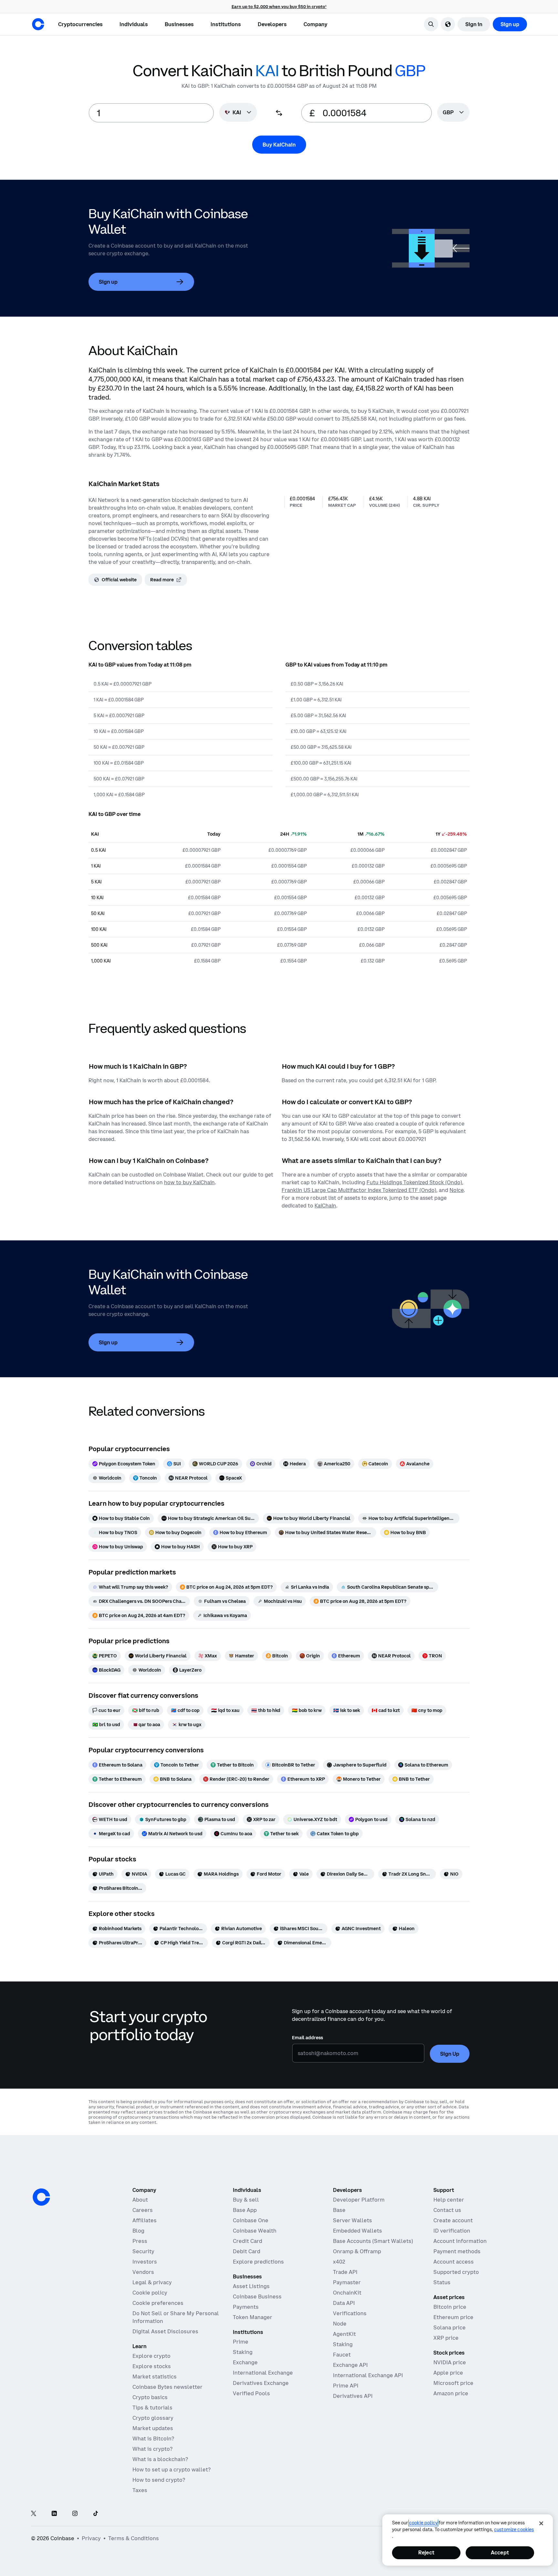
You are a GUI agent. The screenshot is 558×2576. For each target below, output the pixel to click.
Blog (138, 2231)
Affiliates (145, 2220)
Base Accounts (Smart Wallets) (373, 2241)
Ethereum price (453, 2317)
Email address (307, 2038)
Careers (143, 2210)
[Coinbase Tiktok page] (96, 2514)
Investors (145, 2262)
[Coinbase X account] (34, 2514)
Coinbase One (251, 2220)
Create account (453, 2220)
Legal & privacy (152, 2282)
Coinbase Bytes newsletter (167, 2387)
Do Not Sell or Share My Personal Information (176, 2317)
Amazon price (451, 2393)
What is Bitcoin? (153, 2439)
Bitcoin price (450, 2307)
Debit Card (247, 2251)
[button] (134, 24)
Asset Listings (251, 2286)
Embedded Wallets (357, 2231)
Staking (243, 2352)
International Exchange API (368, 2375)
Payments (246, 2307)
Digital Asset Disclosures (165, 2331)
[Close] (541, 2523)
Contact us (447, 2210)
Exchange (245, 2362)
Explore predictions (258, 2262)
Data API (344, 2303)
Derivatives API (353, 2396)
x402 (339, 2262)
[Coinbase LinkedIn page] (54, 2514)
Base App (245, 2210)
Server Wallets (352, 2220)
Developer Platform (359, 2200)
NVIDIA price (450, 2362)
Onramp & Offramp (357, 2251)
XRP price (446, 2338)
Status (442, 2282)
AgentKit (344, 2334)
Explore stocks (152, 2366)
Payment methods (457, 2251)
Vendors (143, 2272)
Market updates (153, 2428)
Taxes (140, 2490)
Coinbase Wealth (255, 2231)
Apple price (448, 2373)
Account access (454, 2262)
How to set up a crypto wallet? (171, 2469)
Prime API (346, 2386)
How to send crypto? (159, 2480)
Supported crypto (456, 2272)
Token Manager (253, 2317)
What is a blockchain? (160, 2459)
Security (143, 2251)
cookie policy (423, 2523)
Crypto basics (150, 2397)
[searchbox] (453, 113)
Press (140, 2241)
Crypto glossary (153, 2418)
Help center (449, 2200)
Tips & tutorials (152, 2408)
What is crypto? (152, 2449)
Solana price (449, 2327)
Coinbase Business (257, 2296)
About (140, 2200)
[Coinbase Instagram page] (75, 2514)
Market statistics (155, 2377)
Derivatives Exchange (261, 2383)
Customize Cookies (514, 2530)
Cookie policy (150, 2293)
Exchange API (350, 2365)
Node (340, 2324)
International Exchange (263, 2373)
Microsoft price (453, 2383)
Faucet (342, 2355)
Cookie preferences (158, 2303)
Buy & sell (246, 2200)
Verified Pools (251, 2393)
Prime (241, 2342)
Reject (426, 2552)
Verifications (350, 2313)
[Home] (38, 24)
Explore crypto (151, 2356)
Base (339, 2210)
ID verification (452, 2231)
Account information (460, 2241)
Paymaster (347, 2282)
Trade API (345, 2272)
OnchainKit (347, 2293)
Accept (500, 2552)
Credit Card (248, 2241)
